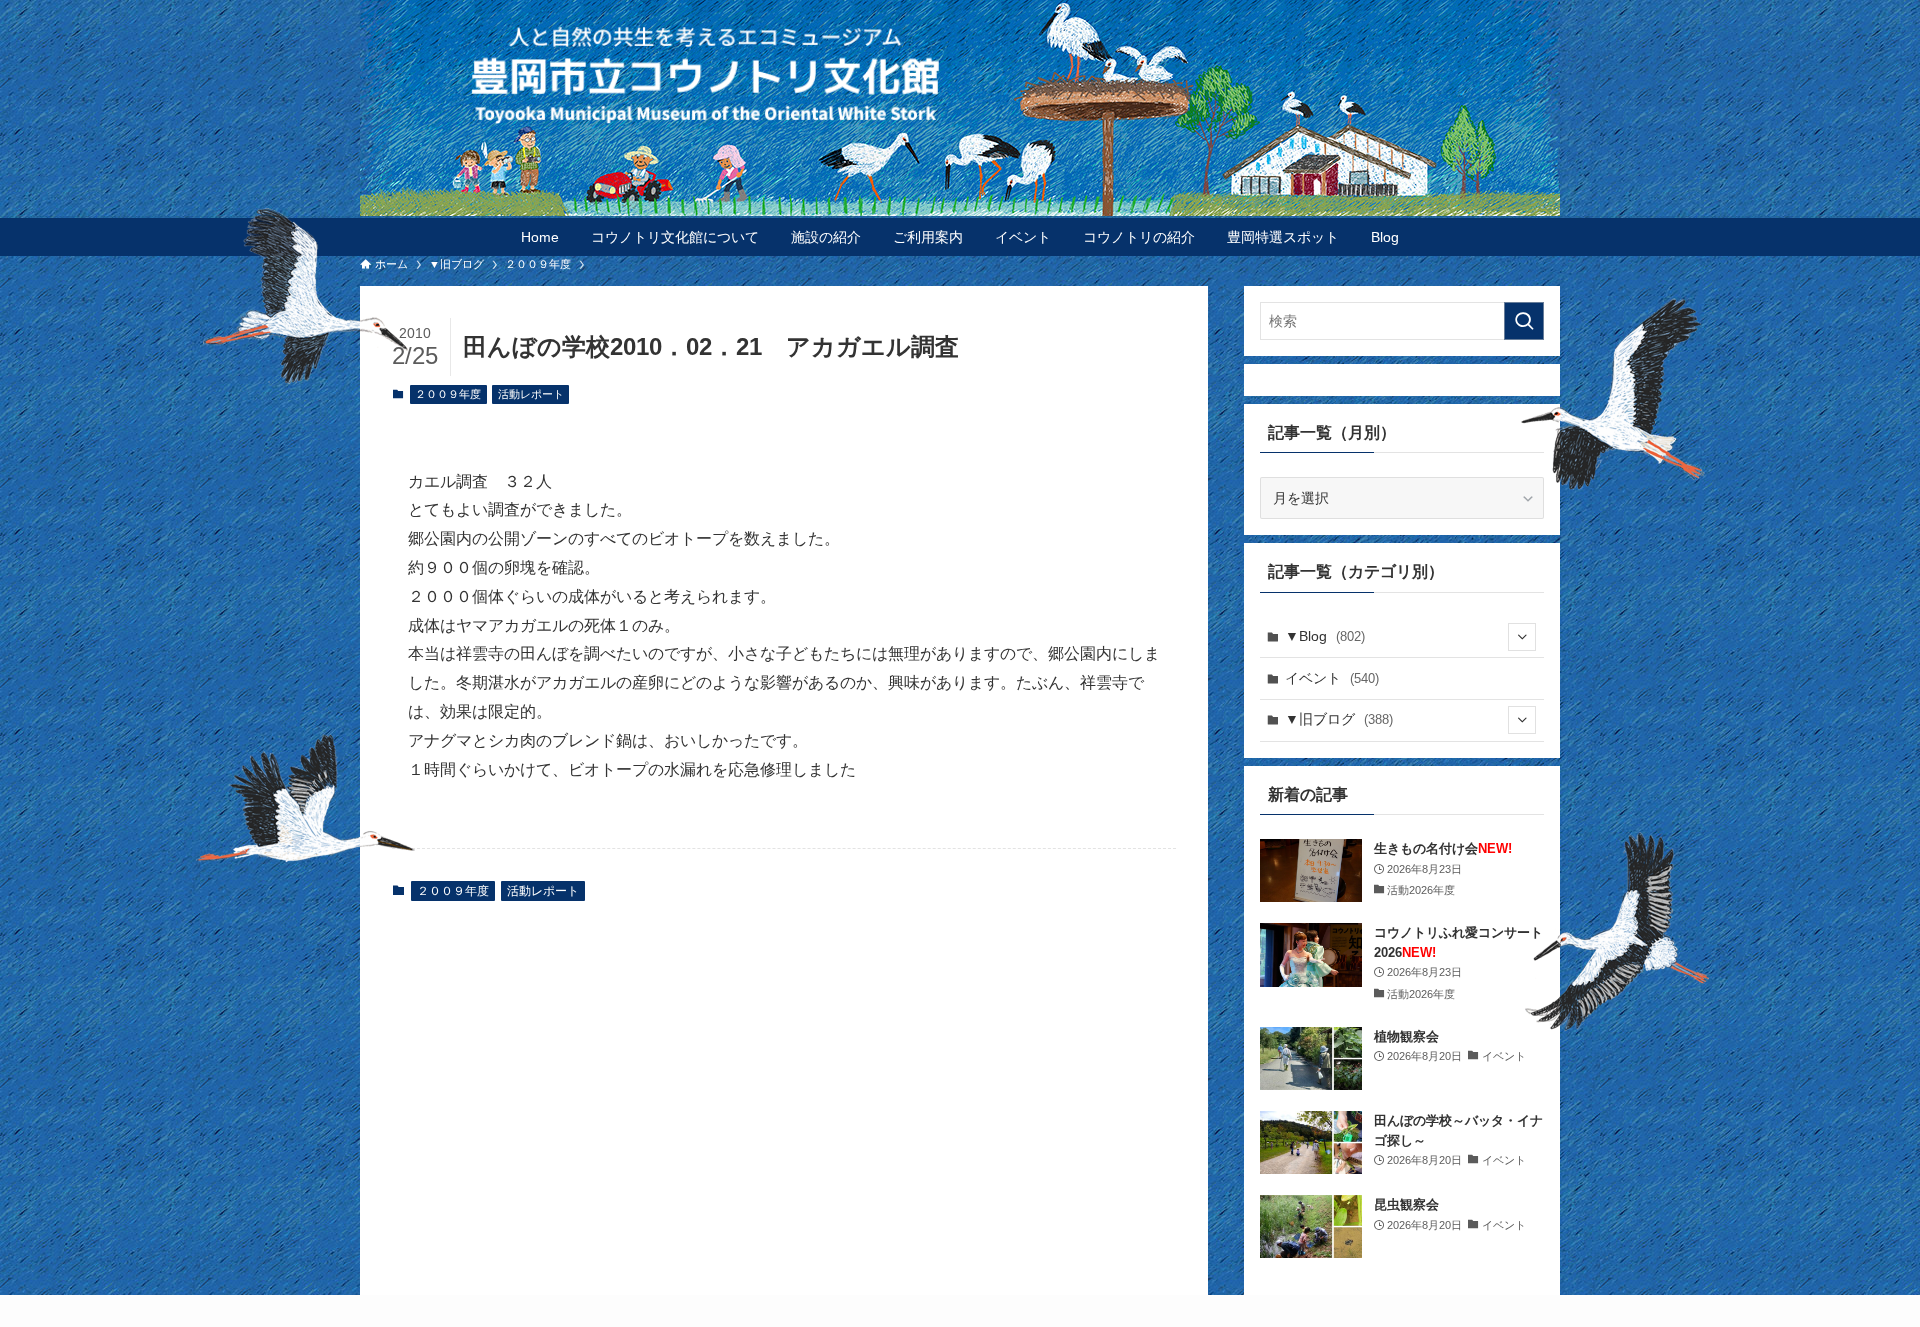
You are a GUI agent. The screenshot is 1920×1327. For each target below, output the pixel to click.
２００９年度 (448, 394)
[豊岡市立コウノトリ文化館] (1000, 74)
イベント (1332, 678)
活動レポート (531, 394)
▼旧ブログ (1339, 719)
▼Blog (1325, 636)
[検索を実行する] (1524, 321)
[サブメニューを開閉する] (1522, 637)
